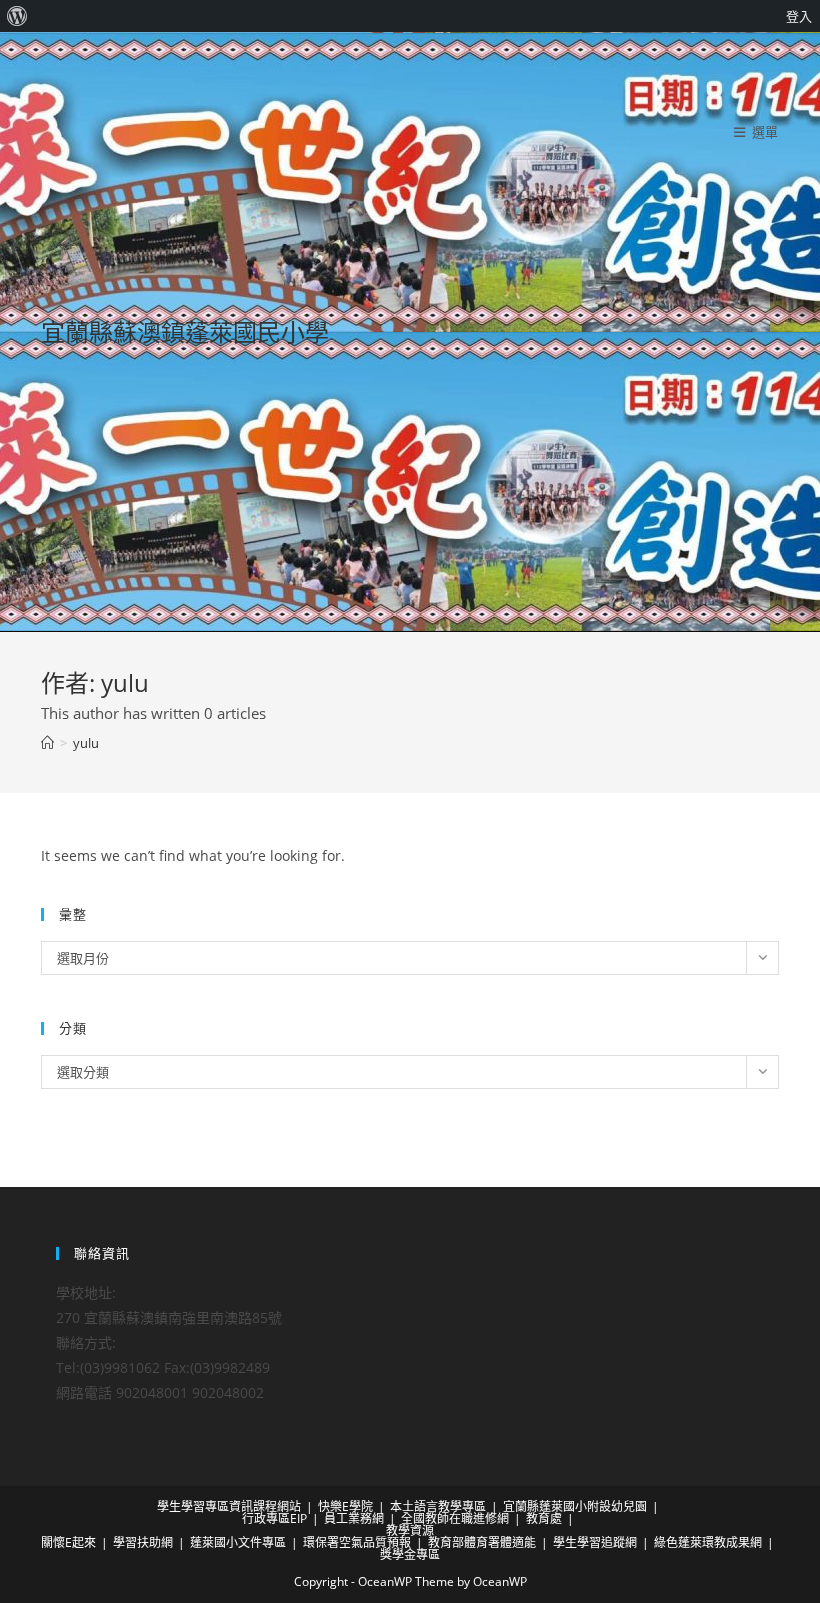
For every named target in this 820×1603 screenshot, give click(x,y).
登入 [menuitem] (799, 16)
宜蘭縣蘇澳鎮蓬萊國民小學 (185, 331)
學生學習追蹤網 (595, 1542)
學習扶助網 (143, 1542)
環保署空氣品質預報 (357, 1542)
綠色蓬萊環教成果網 (708, 1542)
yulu (86, 743)
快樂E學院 (345, 1506)
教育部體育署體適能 (482, 1542)
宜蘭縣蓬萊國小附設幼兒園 (575, 1506)
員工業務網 (354, 1518)
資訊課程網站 (265, 1506)
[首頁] (47, 743)
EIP (298, 1518)
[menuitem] (17, 16)
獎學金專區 (410, 1554)
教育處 (544, 1518)
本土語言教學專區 (438, 1506)
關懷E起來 (68, 1542)
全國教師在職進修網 (455, 1518)
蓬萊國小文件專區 (238, 1542)
